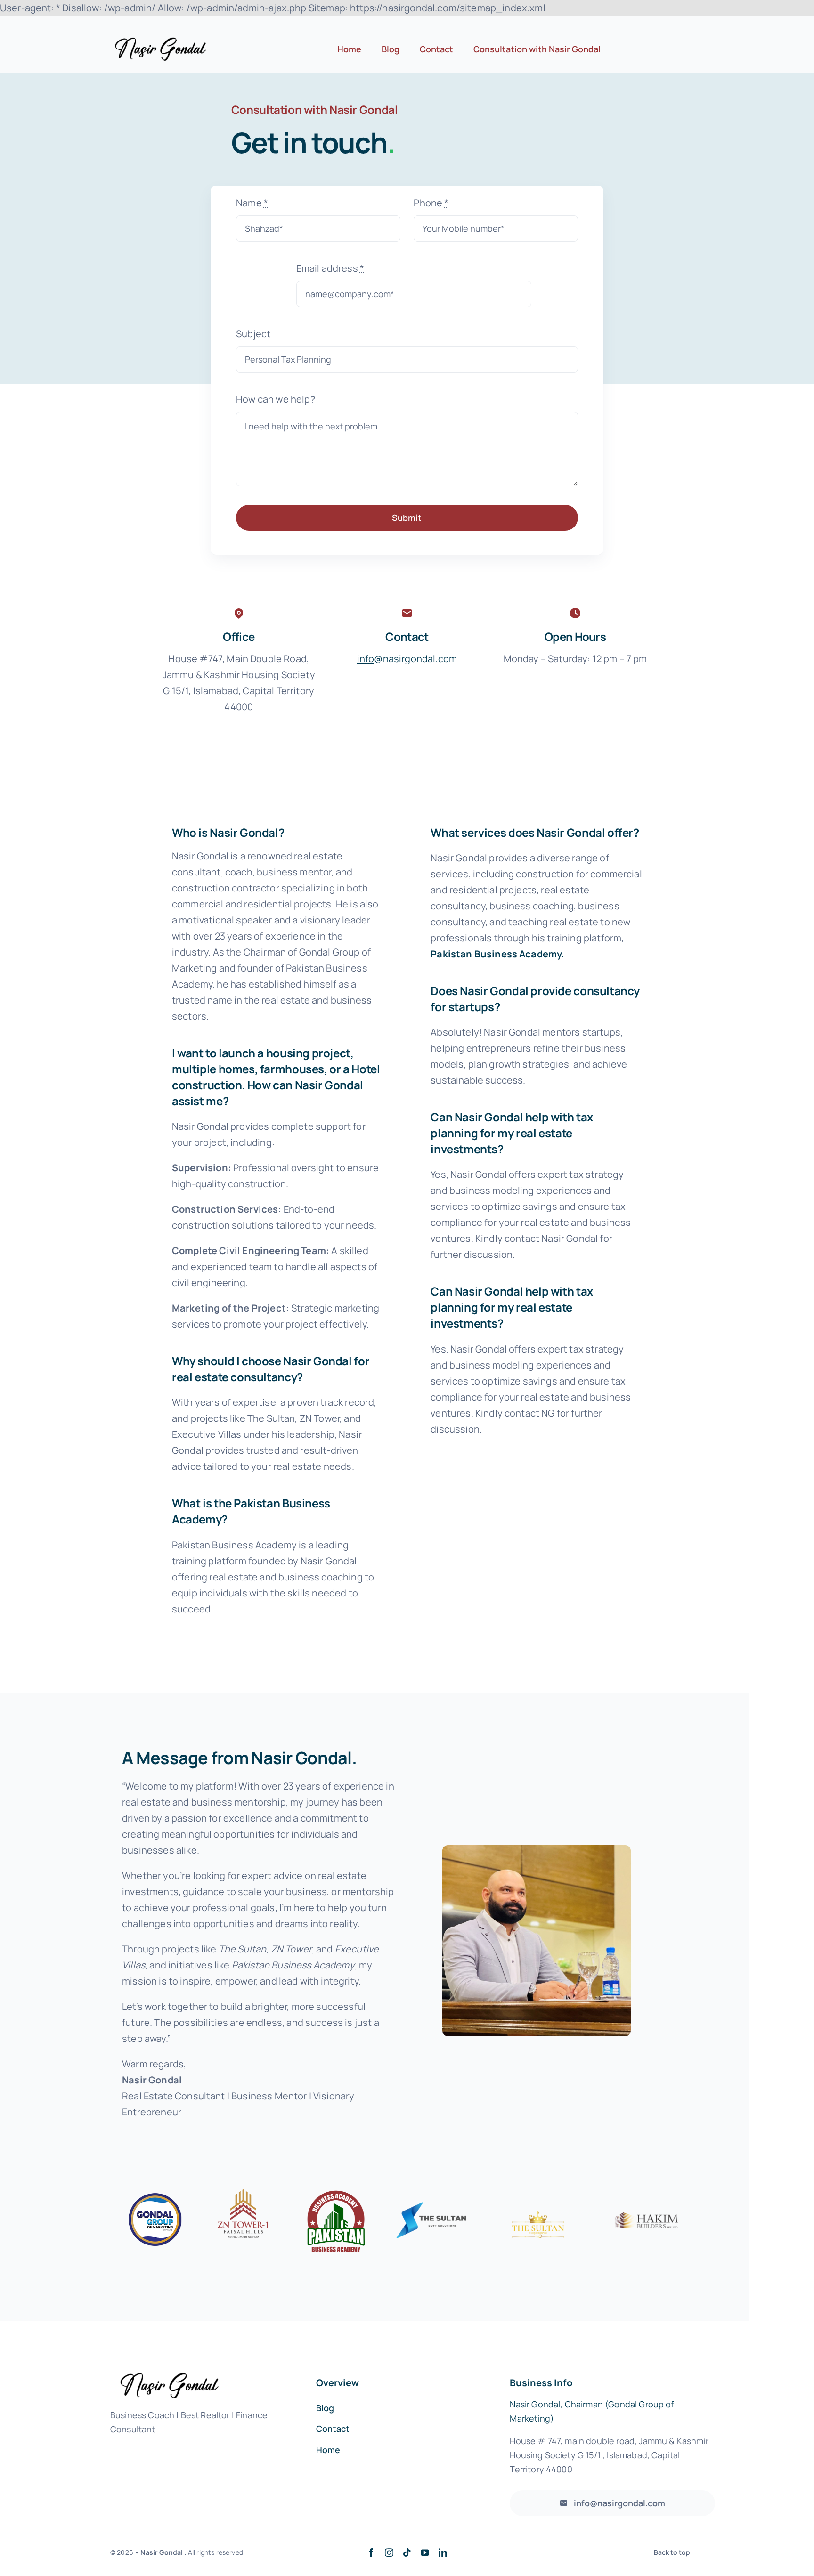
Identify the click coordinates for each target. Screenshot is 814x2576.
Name (252, 203)
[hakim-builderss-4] (647, 2217)
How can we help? (276, 399)
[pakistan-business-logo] (336, 2193)
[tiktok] (407, 2552)
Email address (330, 268)
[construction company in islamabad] (155, 2193)
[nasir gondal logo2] (160, 42)
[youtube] (425, 2552)
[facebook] (371, 2552)
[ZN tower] (245, 2193)
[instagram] (389, 2552)
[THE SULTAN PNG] (538, 2193)
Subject (253, 334)
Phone (431, 203)
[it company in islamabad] (433, 2193)
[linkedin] (443, 2552)
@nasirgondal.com (407, 659)
